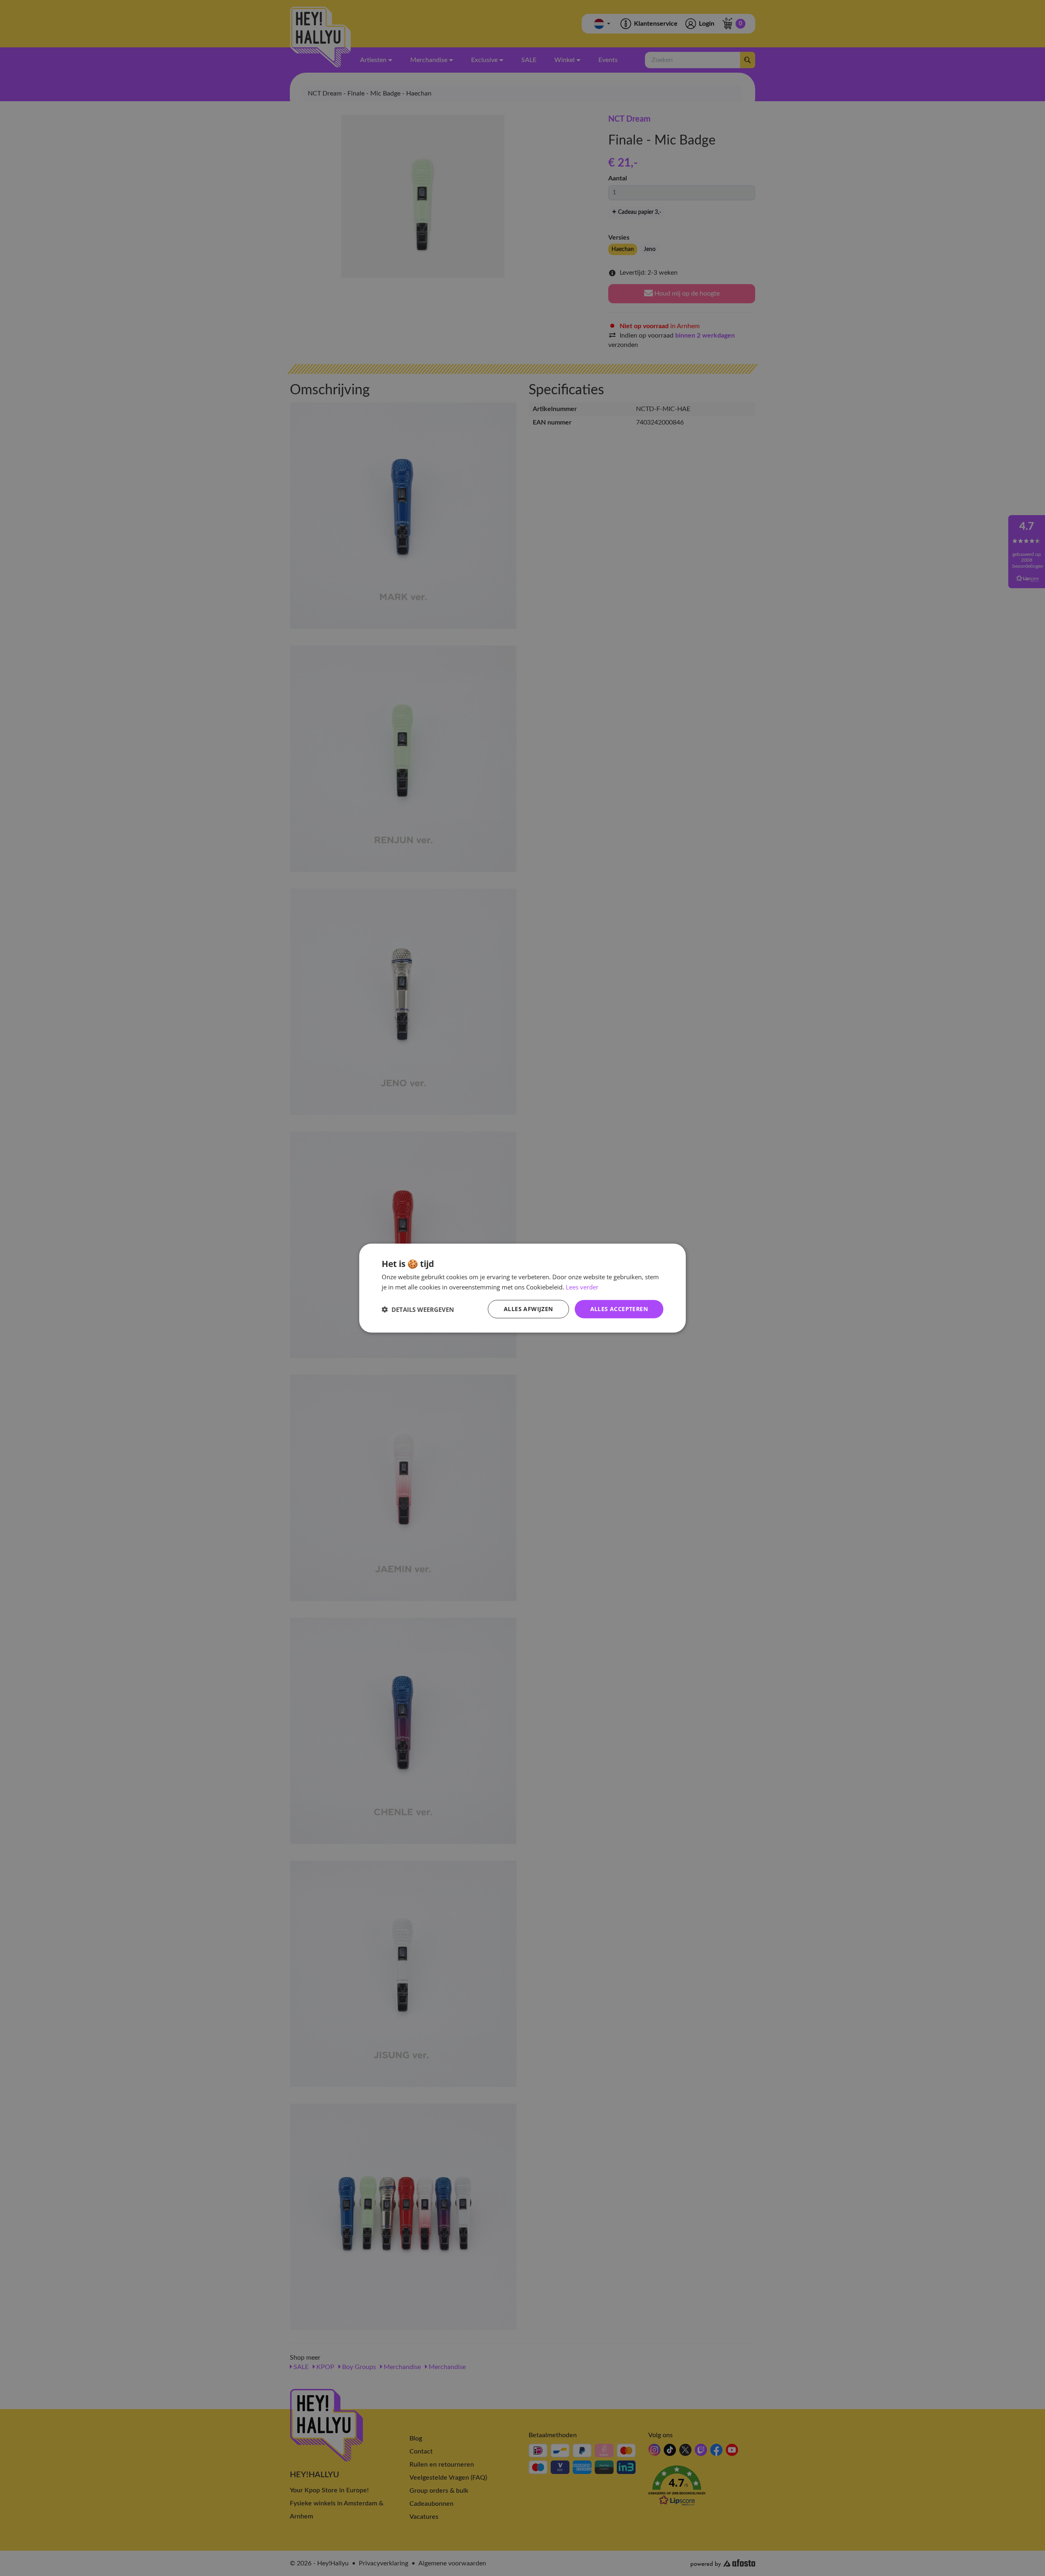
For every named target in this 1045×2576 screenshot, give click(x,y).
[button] (418, 1309)
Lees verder (582, 1287)
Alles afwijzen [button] (528, 1309)
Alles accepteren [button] (619, 1309)
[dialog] (522, 1288)
